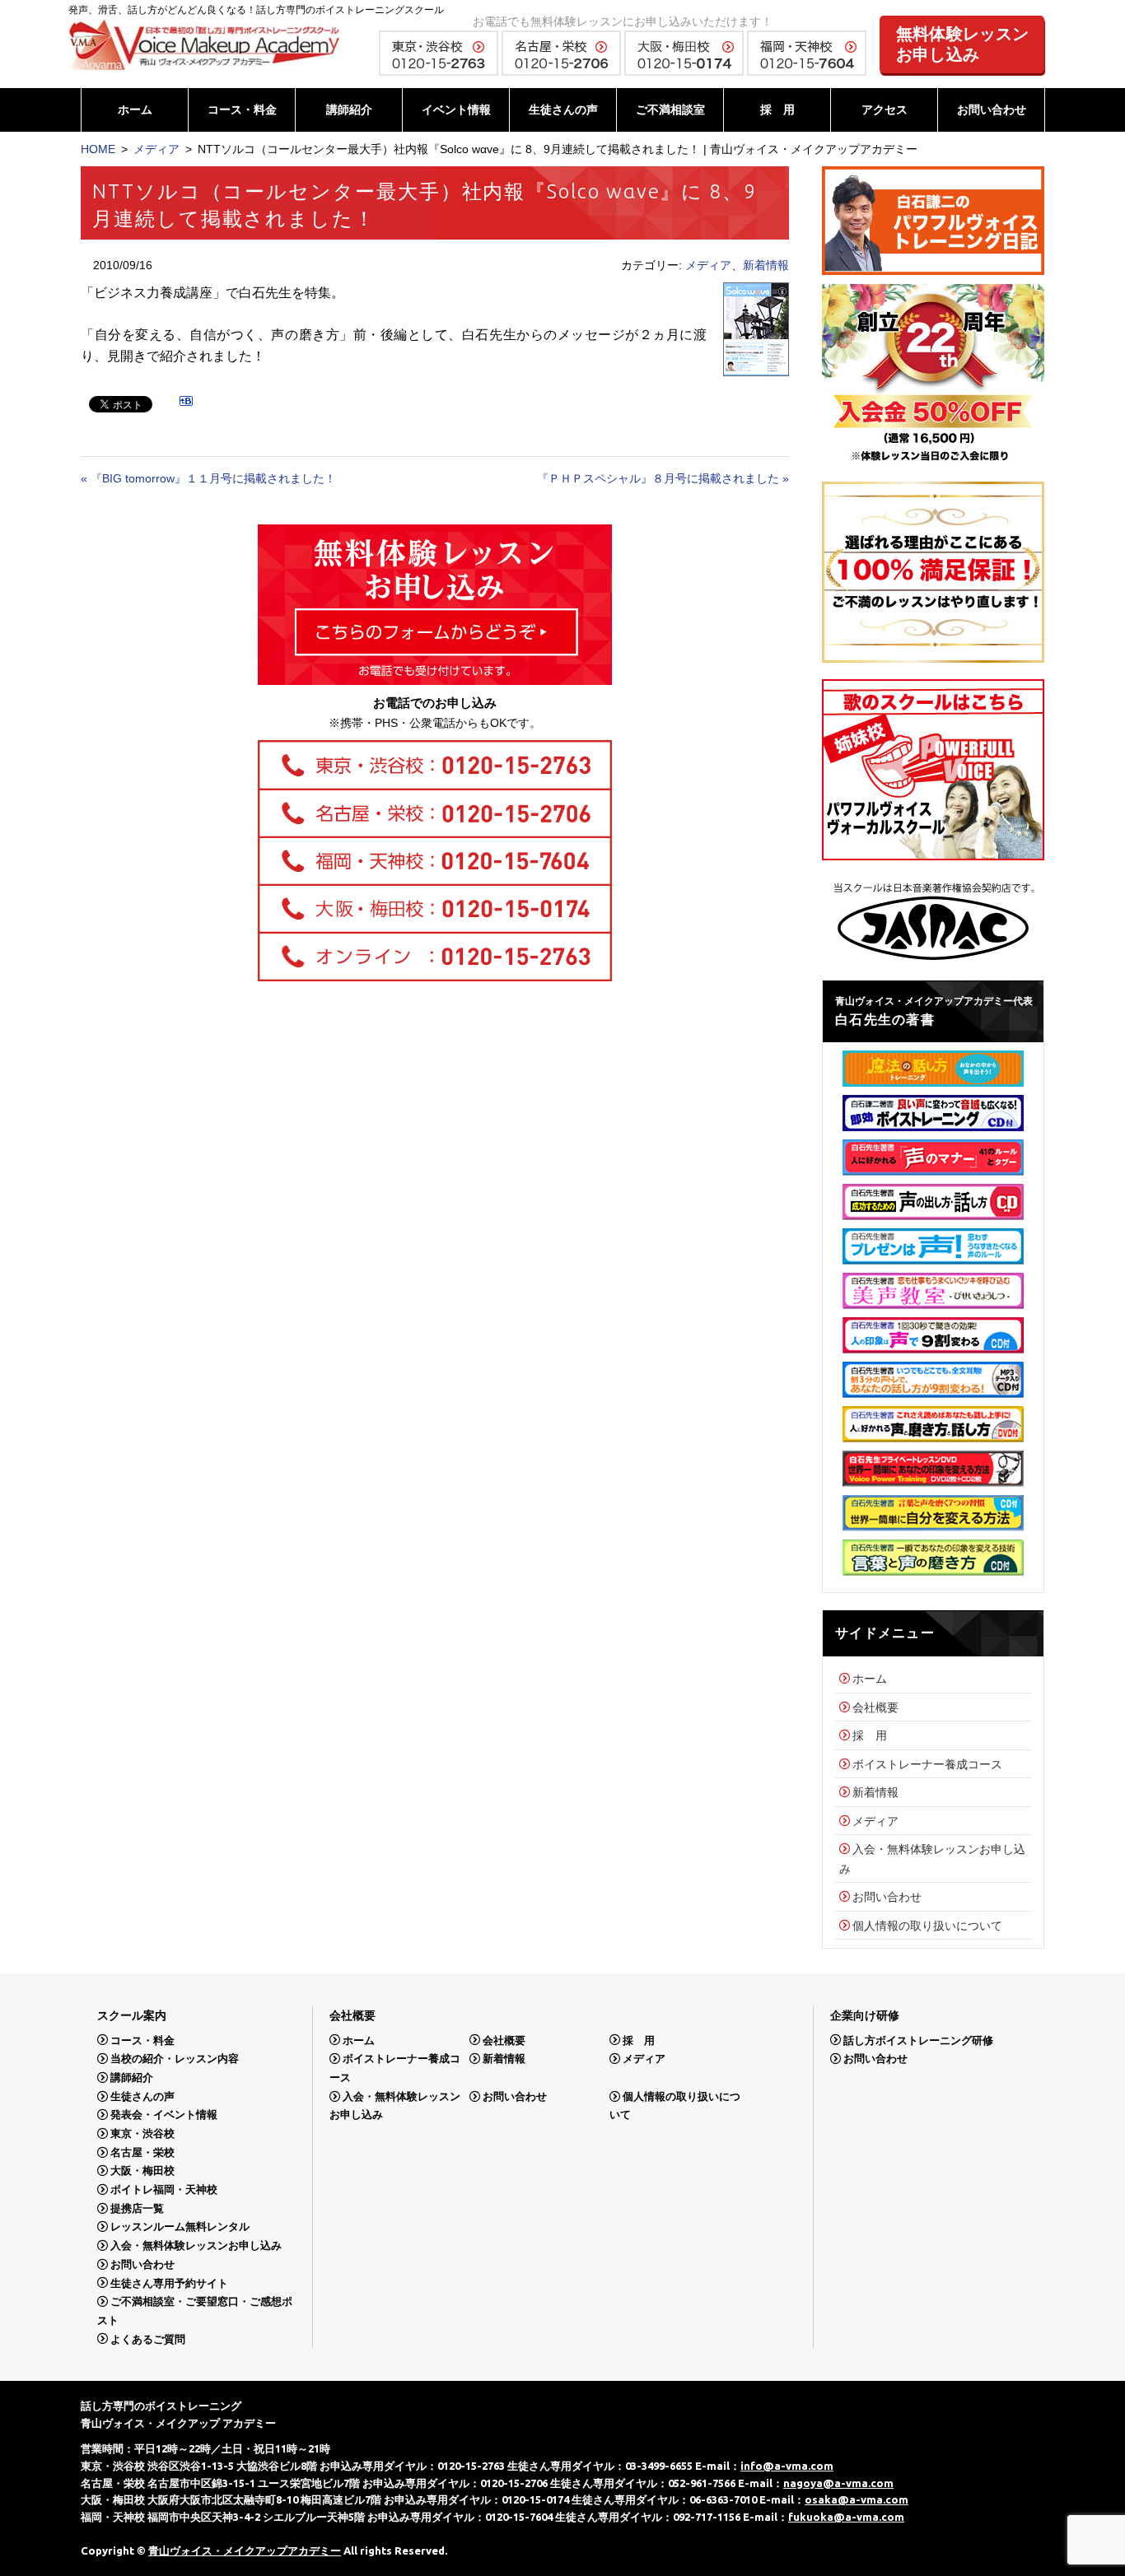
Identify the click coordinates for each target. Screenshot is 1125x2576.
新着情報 (766, 265)
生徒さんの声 (563, 109)
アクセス (885, 109)
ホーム (135, 109)
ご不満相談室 (670, 109)
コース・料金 (242, 109)
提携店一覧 (137, 2208)
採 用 (777, 109)
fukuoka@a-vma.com (846, 2517)
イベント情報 (456, 109)
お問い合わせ (992, 109)
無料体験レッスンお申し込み (963, 44)
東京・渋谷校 (142, 2133)
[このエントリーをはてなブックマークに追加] (186, 403)
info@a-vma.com (787, 2466)
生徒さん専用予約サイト (169, 2283)
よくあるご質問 (148, 2338)
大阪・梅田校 (142, 2171)
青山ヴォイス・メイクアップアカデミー (245, 2550)
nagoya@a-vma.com (838, 2483)
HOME (98, 149)
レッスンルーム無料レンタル (180, 2227)
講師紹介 (349, 109)
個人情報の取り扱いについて (927, 1926)
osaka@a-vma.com (857, 2499)
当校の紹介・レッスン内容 (175, 2059)
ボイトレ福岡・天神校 (164, 2189)
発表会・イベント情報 (164, 2115)
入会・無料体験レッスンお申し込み (196, 2245)
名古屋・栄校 (142, 2152)
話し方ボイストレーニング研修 (918, 2040)
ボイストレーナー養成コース (927, 1764)
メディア (156, 149)
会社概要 (875, 1707)
